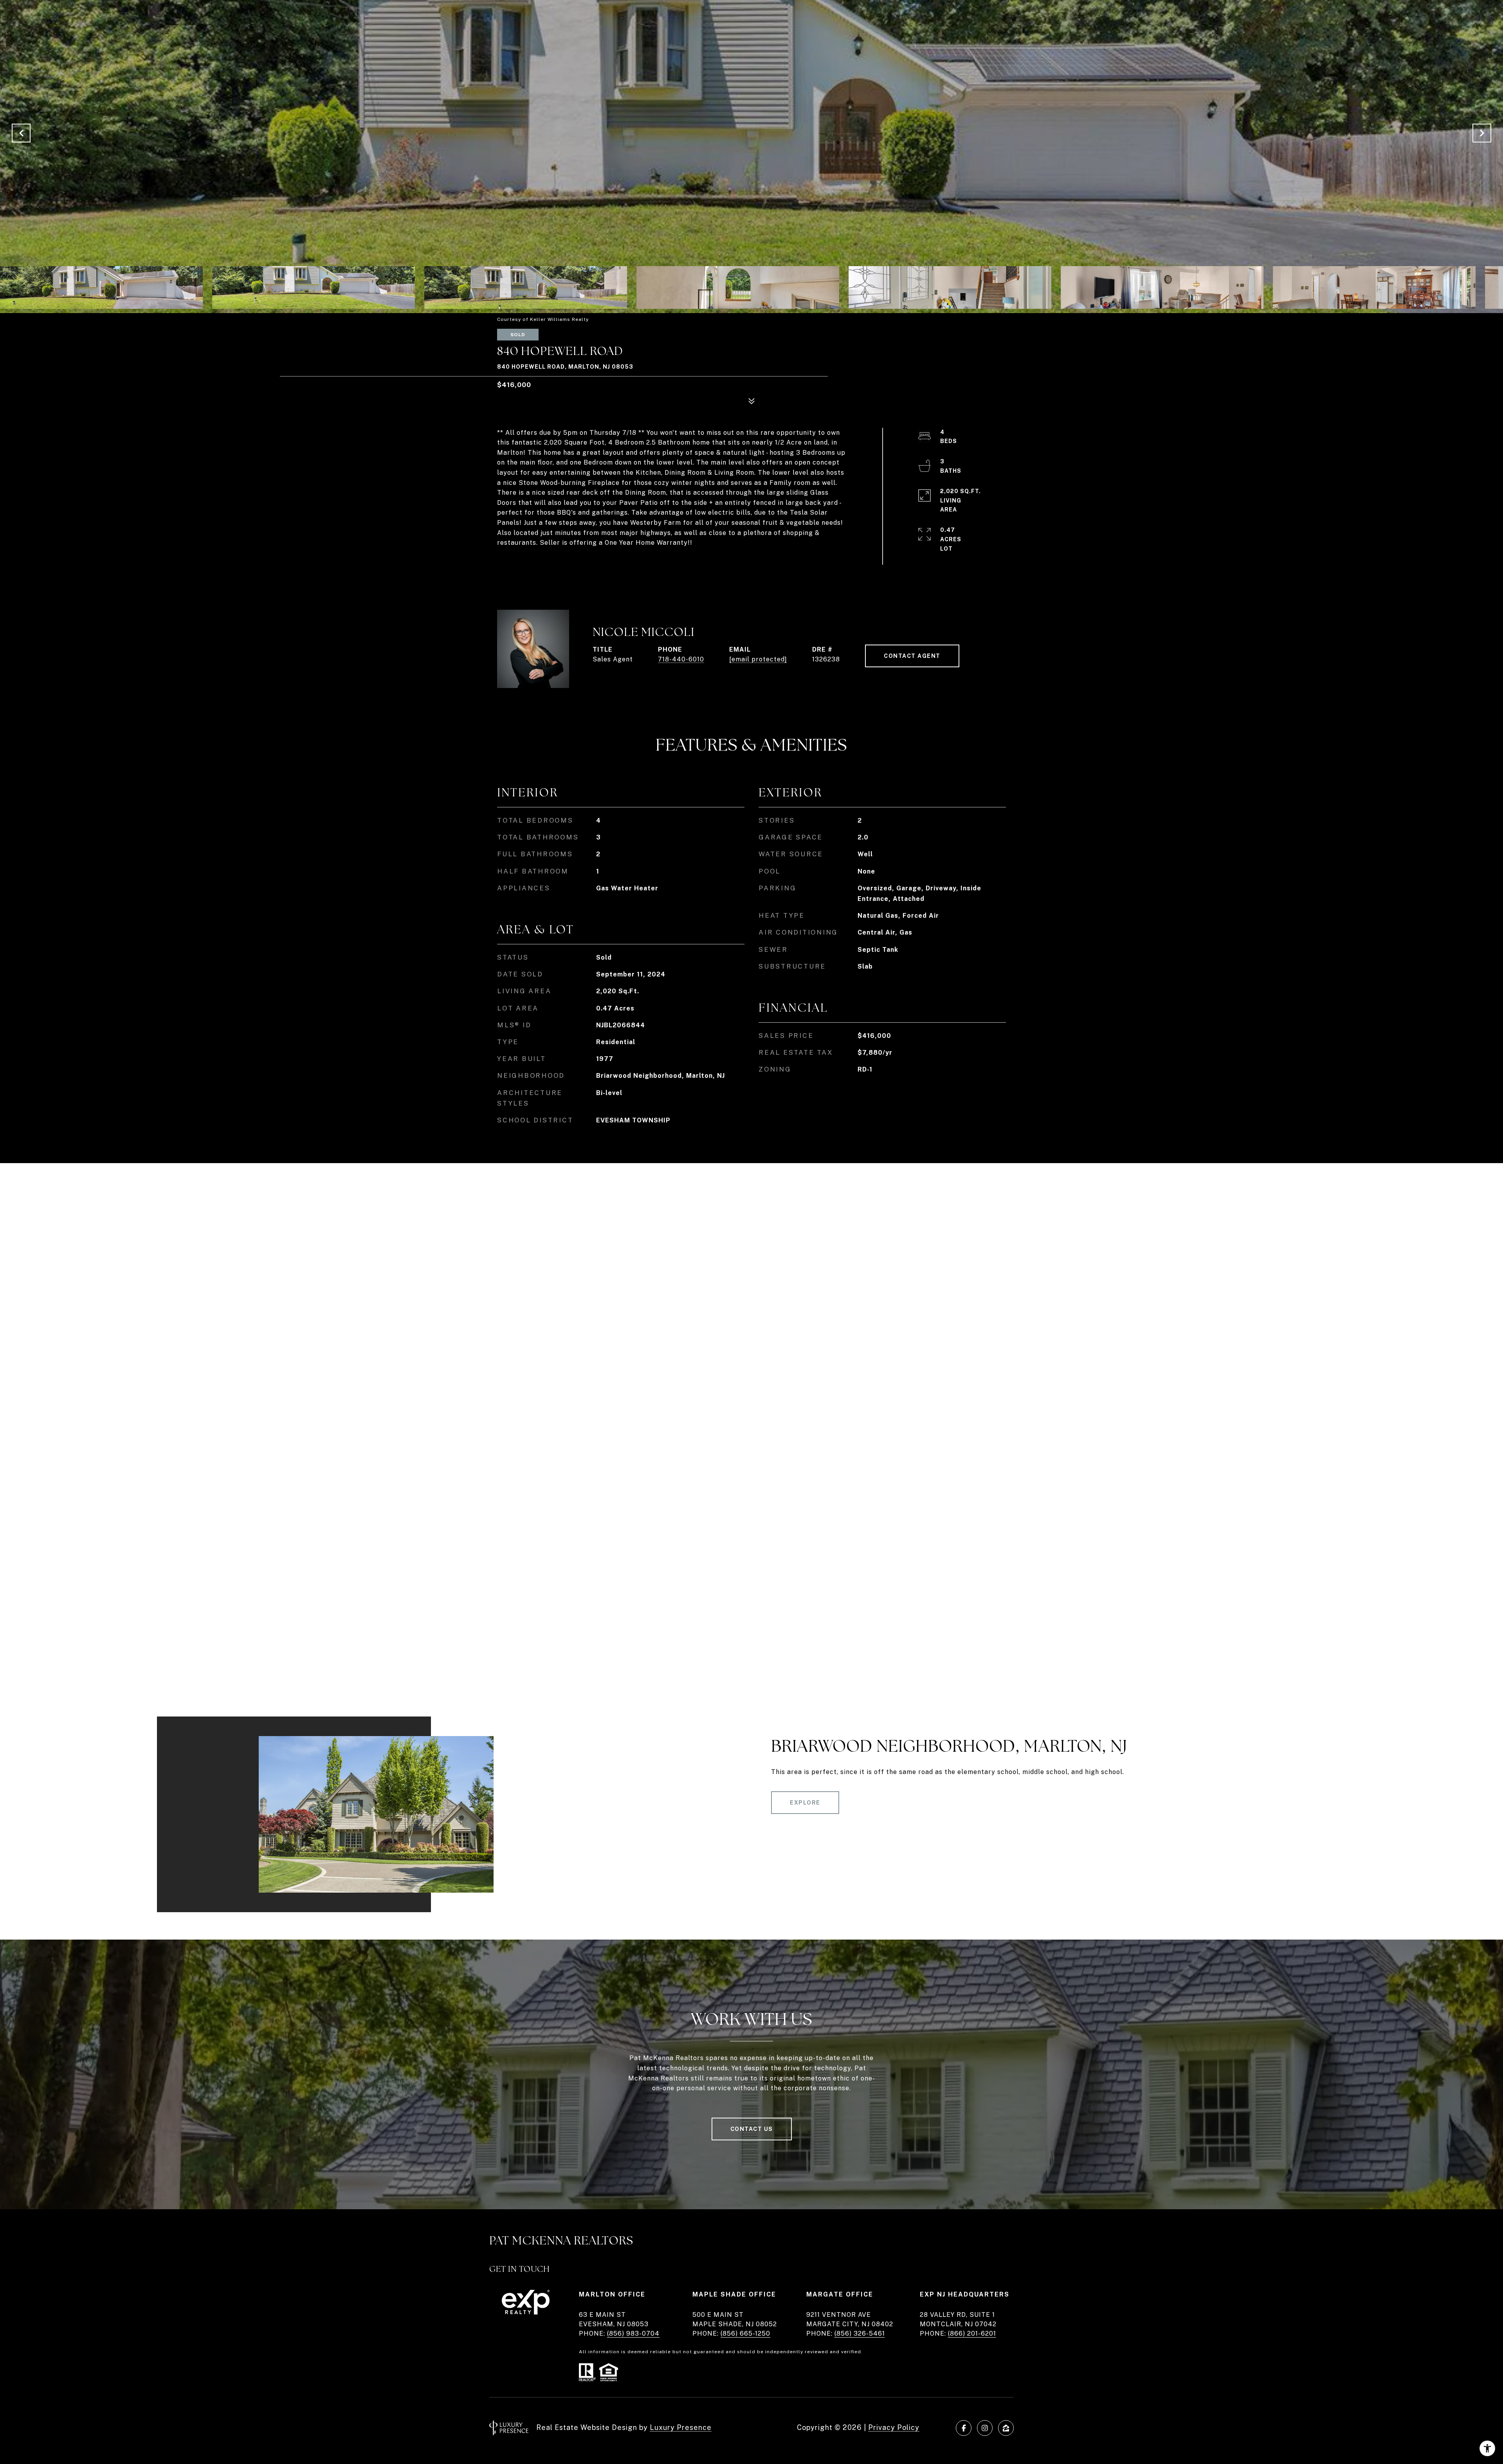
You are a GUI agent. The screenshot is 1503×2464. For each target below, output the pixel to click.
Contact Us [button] (752, 2129)
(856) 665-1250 (745, 2333)
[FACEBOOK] (964, 2428)
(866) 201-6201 (972, 2333)
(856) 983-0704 (633, 2333)
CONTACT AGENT (912, 656)
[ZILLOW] (1006, 2428)
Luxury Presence (681, 2427)
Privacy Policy (894, 2427)
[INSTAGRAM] (985, 2428)
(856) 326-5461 (860, 2333)
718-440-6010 (681, 659)
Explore (805, 1803)
